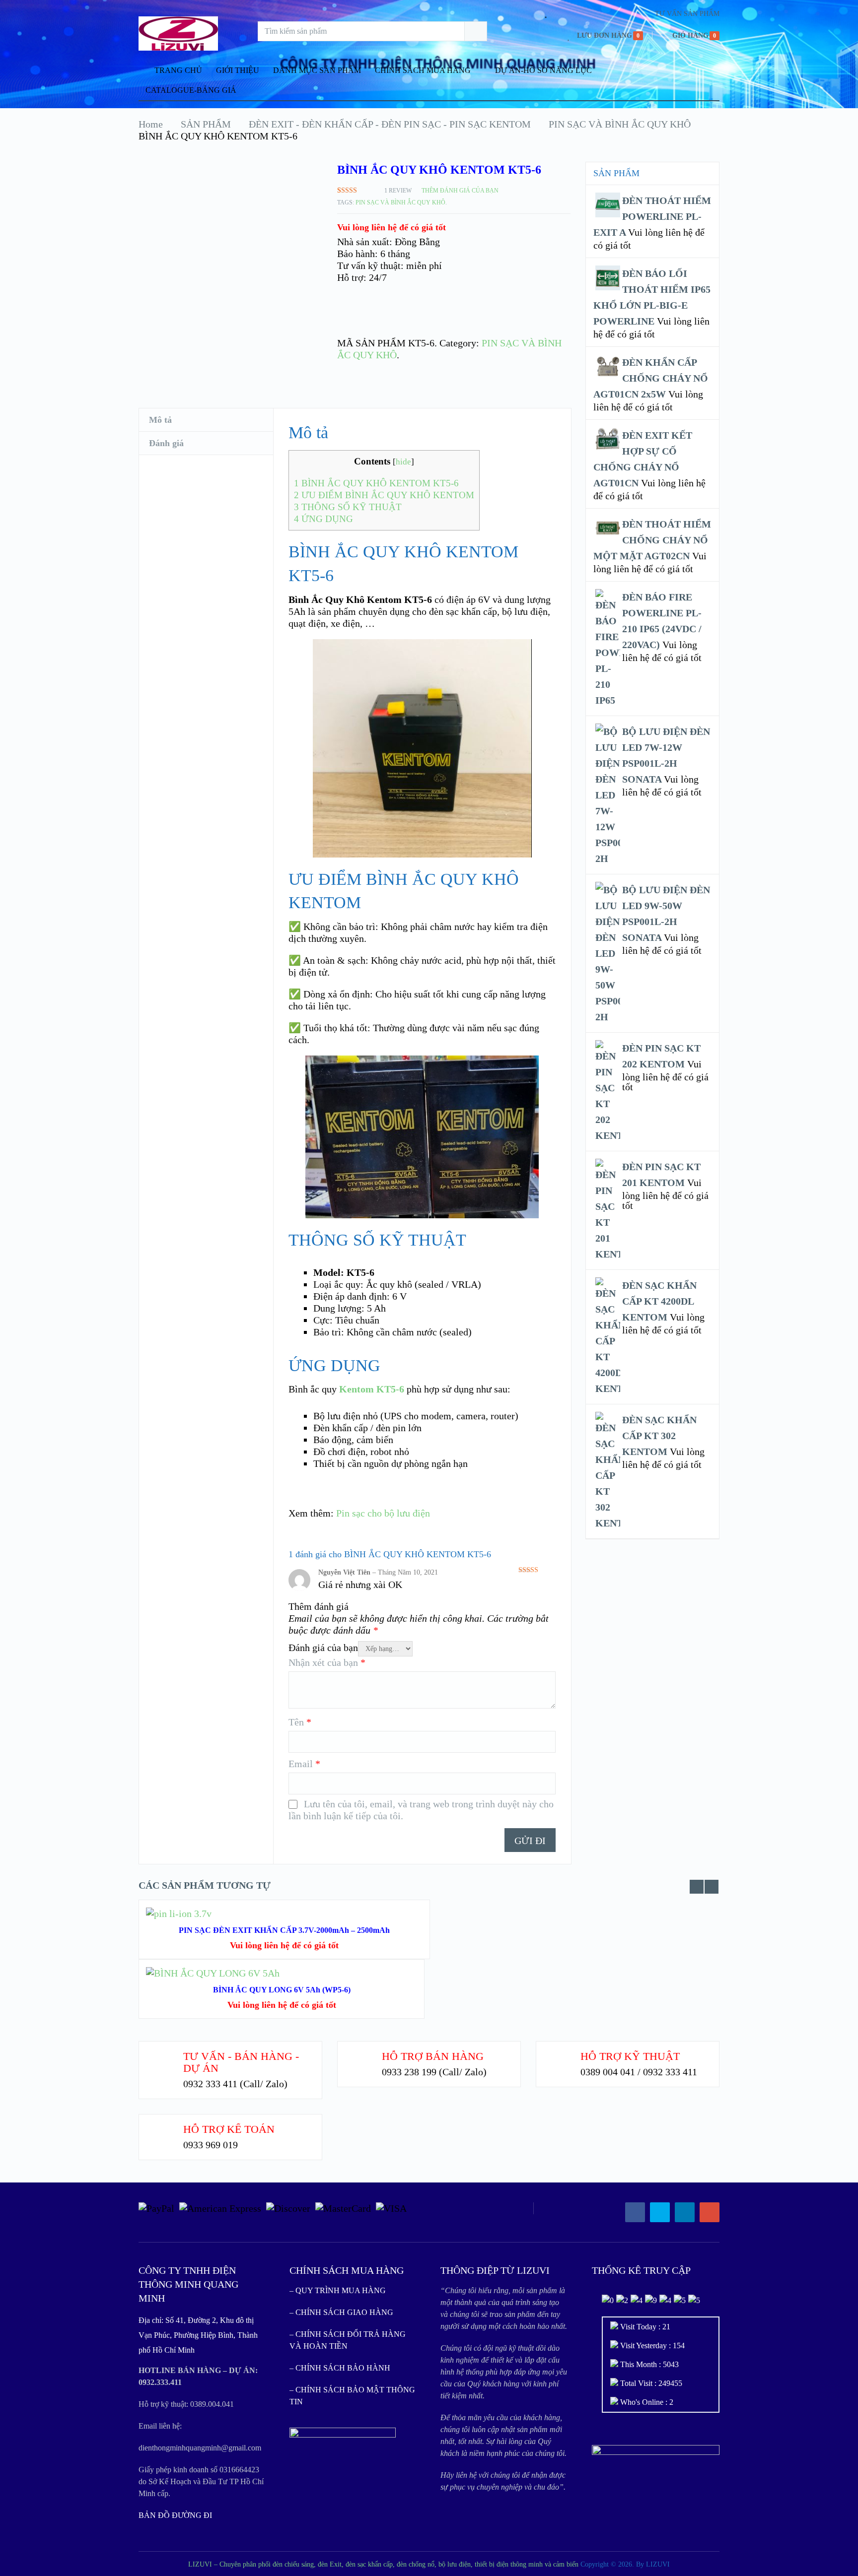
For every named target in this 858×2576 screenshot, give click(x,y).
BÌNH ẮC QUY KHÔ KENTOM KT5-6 (376, 483)
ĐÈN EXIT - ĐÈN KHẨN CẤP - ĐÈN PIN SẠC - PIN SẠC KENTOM (390, 124)
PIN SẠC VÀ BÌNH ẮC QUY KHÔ (620, 124)
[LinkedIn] (685, 2212)
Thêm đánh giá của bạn (460, 191)
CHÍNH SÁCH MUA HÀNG (423, 70)
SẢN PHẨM (206, 124)
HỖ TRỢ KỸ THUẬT (630, 2056)
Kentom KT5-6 (372, 1389)
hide (403, 462)
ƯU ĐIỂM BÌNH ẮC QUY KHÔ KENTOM (384, 495)
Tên (300, 1722)
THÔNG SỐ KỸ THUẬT (348, 507)
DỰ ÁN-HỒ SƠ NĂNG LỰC (543, 70)
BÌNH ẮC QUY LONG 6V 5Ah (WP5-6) (282, 1990)
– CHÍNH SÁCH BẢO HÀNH (340, 2368)
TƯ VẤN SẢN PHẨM (687, 14)
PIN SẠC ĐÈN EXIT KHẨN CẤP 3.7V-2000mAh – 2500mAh (284, 1930)
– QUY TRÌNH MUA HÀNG (338, 2290)
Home (151, 124)
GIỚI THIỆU (238, 70)
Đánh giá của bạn (323, 1648)
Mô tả (160, 420)
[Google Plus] (710, 2212)
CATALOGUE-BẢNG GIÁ (191, 90)
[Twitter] (660, 2212)
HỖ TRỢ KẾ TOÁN (229, 2129)
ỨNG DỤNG (323, 519)
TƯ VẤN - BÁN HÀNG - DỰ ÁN (241, 2062)
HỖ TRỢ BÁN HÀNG (433, 2056)
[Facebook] (635, 2212)
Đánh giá (166, 443)
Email (304, 1764)
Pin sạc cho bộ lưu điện (383, 1513)
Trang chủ (177, 70)
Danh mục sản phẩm (317, 70)
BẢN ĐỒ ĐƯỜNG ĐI (175, 2515)
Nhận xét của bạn (327, 1662)
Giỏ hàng (690, 35)
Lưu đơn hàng (605, 35)
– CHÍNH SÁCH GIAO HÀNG (341, 2312)
